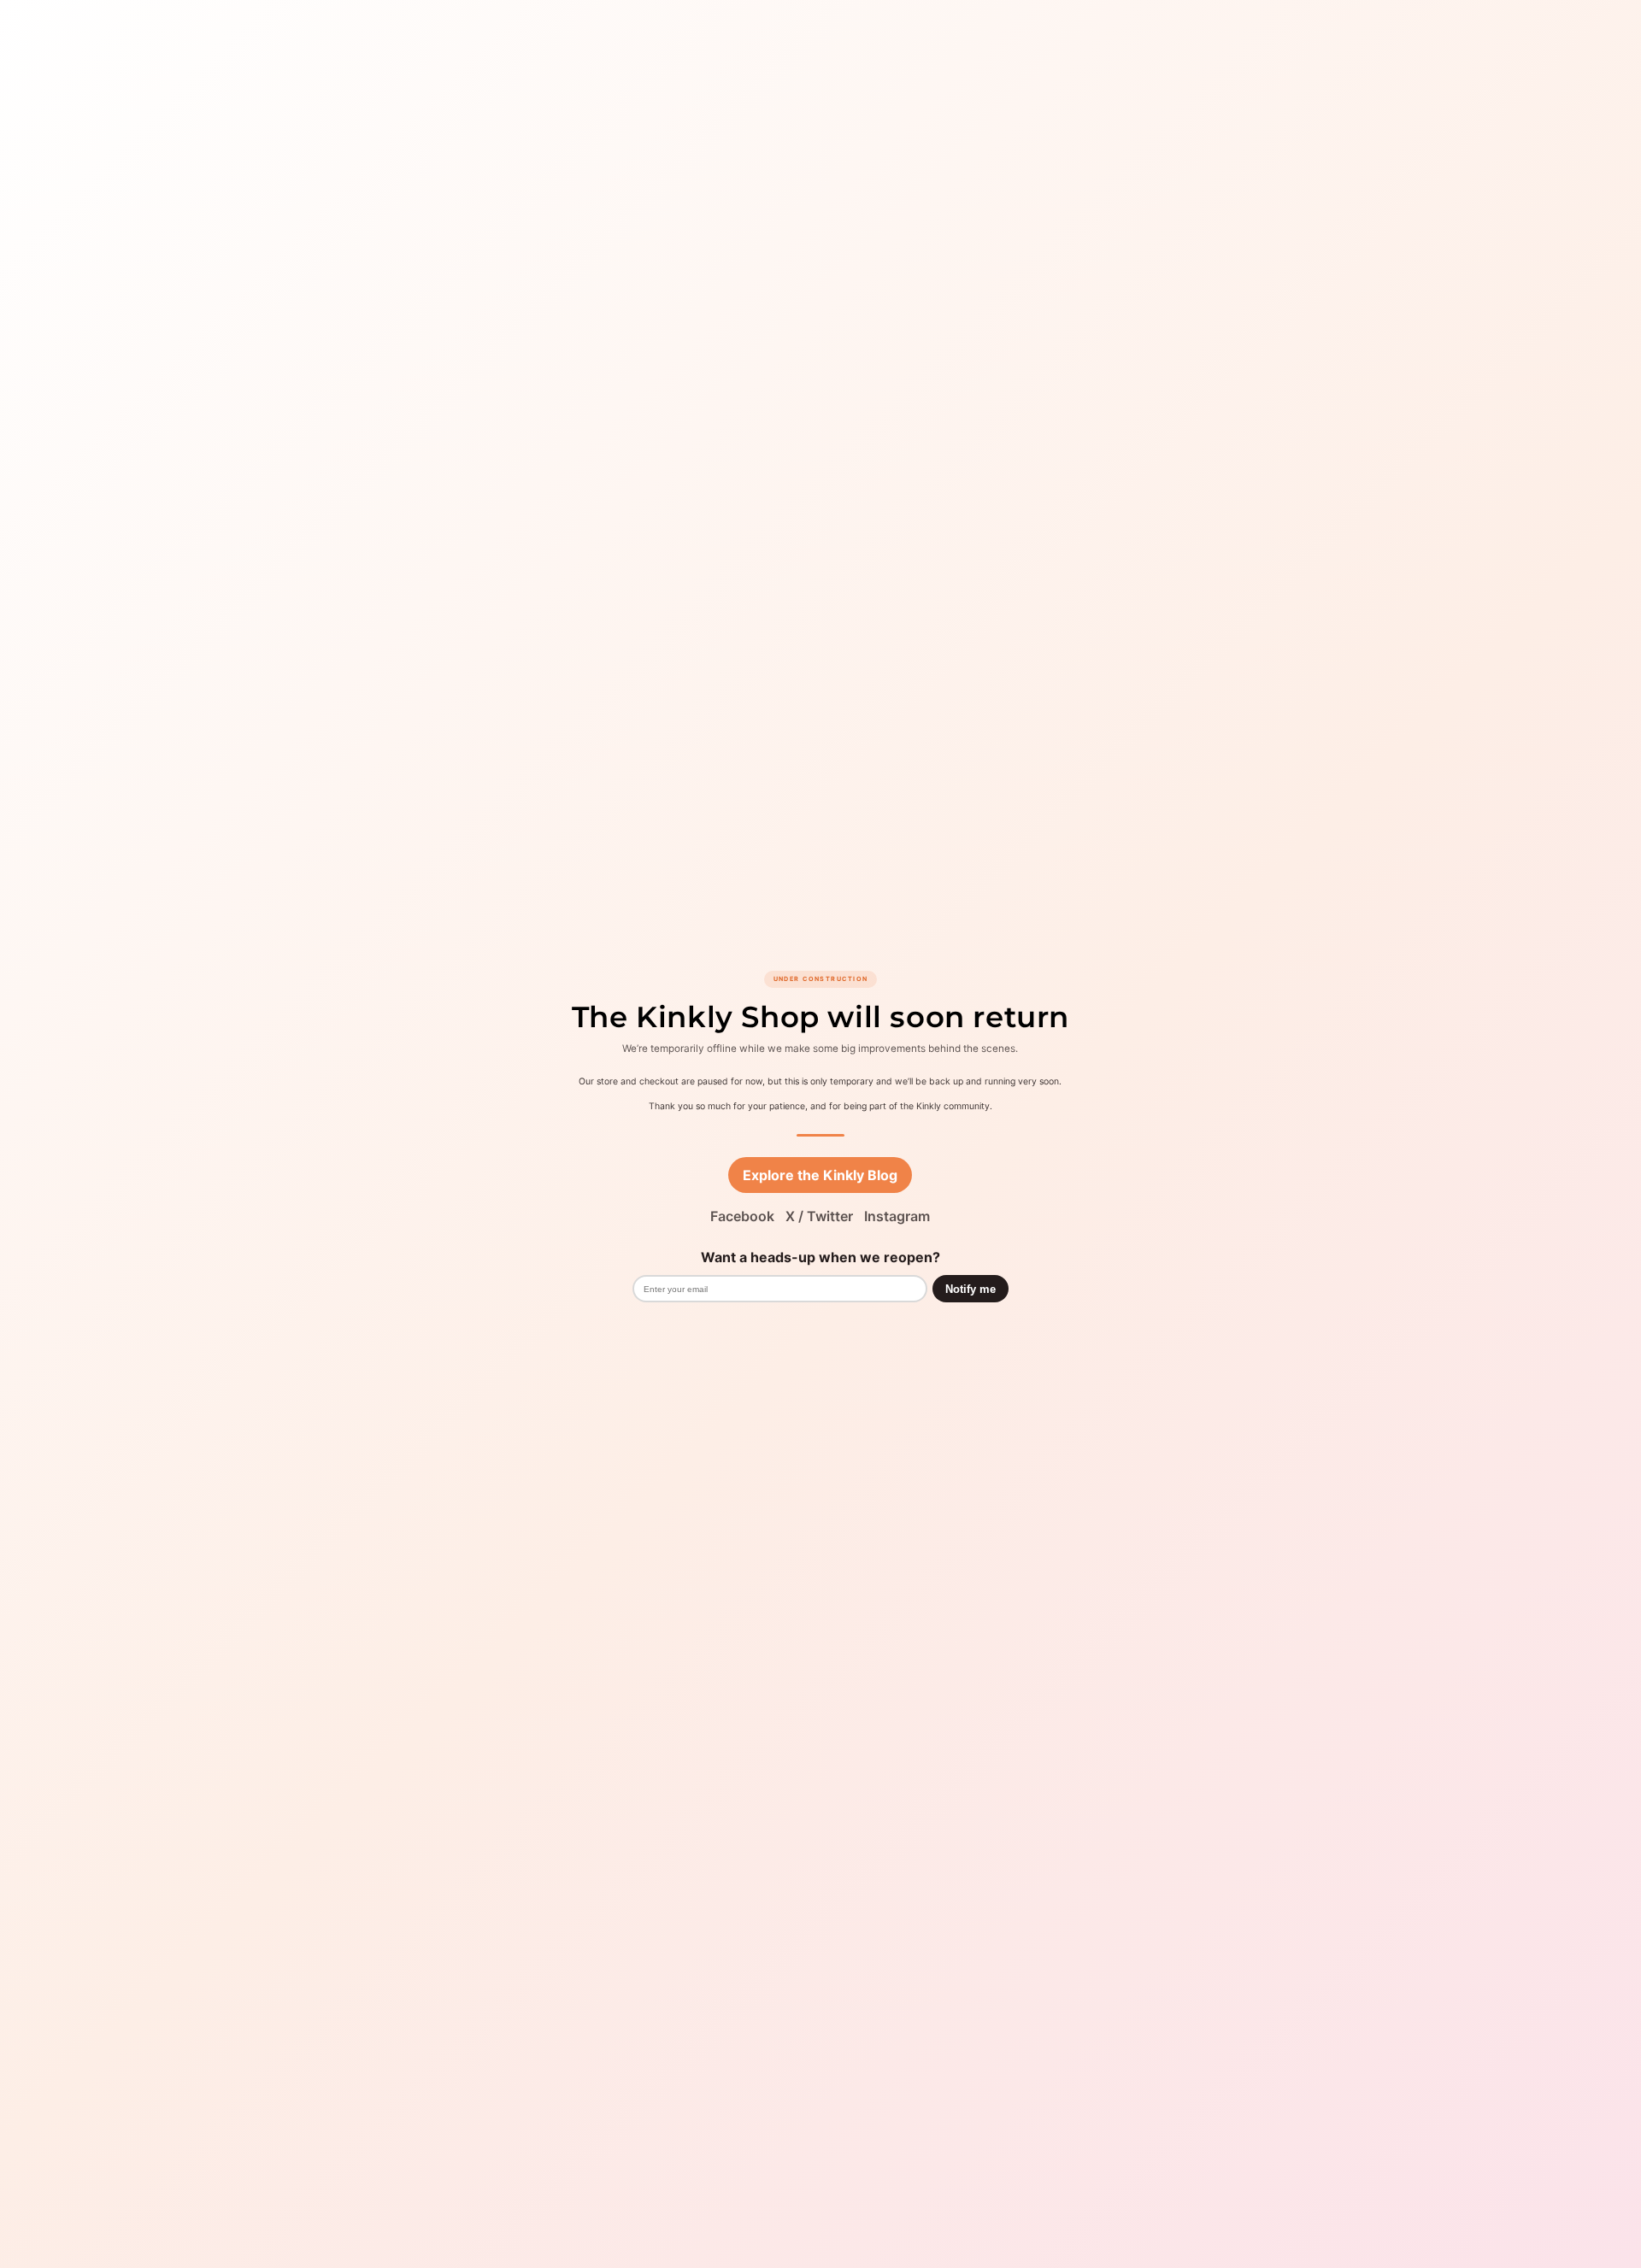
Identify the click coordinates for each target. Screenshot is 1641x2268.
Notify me (970, 1289)
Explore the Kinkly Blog (820, 1175)
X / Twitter (819, 1216)
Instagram (897, 1216)
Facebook (742, 1216)
